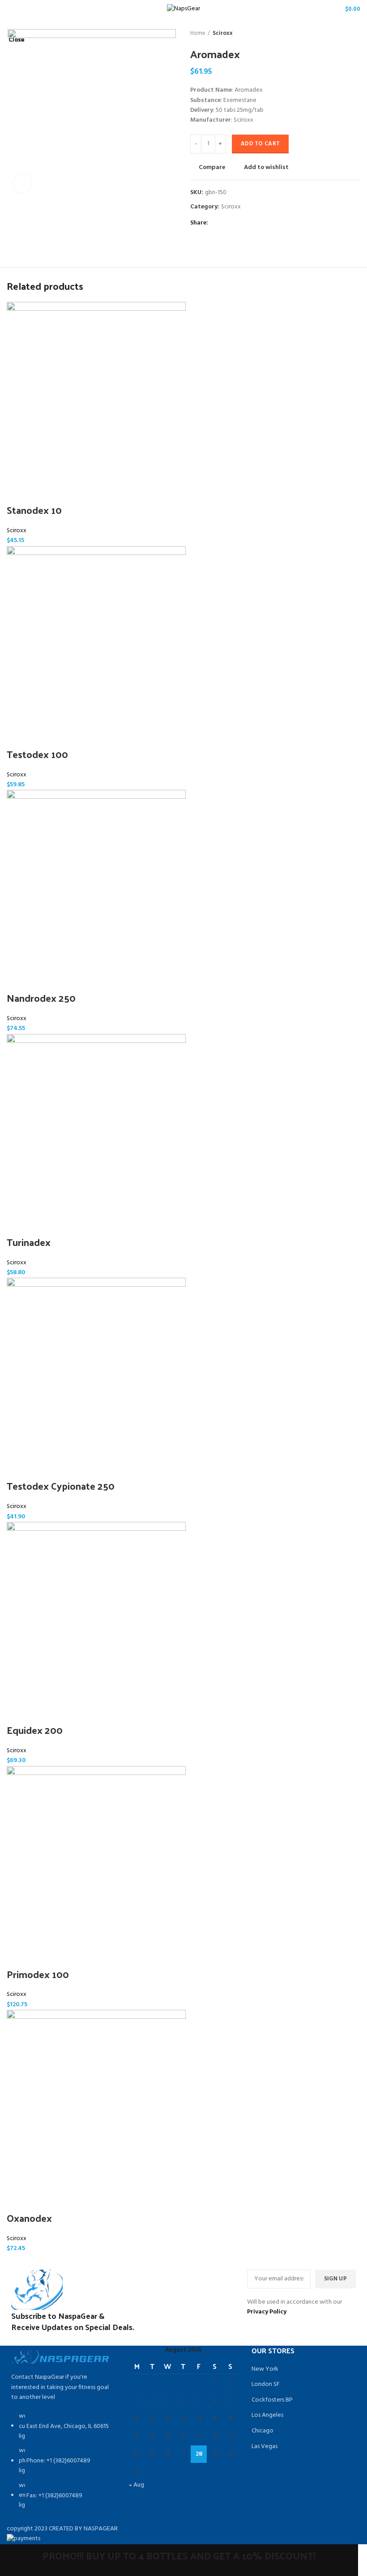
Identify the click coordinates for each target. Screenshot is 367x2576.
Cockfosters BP (272, 2400)
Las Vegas (265, 2447)
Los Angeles (267, 2415)
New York (265, 2369)
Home (198, 34)
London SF (266, 2385)
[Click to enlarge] (22, 183)
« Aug (137, 2485)
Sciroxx (223, 34)
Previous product (338, 34)
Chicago (262, 2431)
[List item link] (61, 2466)
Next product (356, 34)
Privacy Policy (267, 2312)
